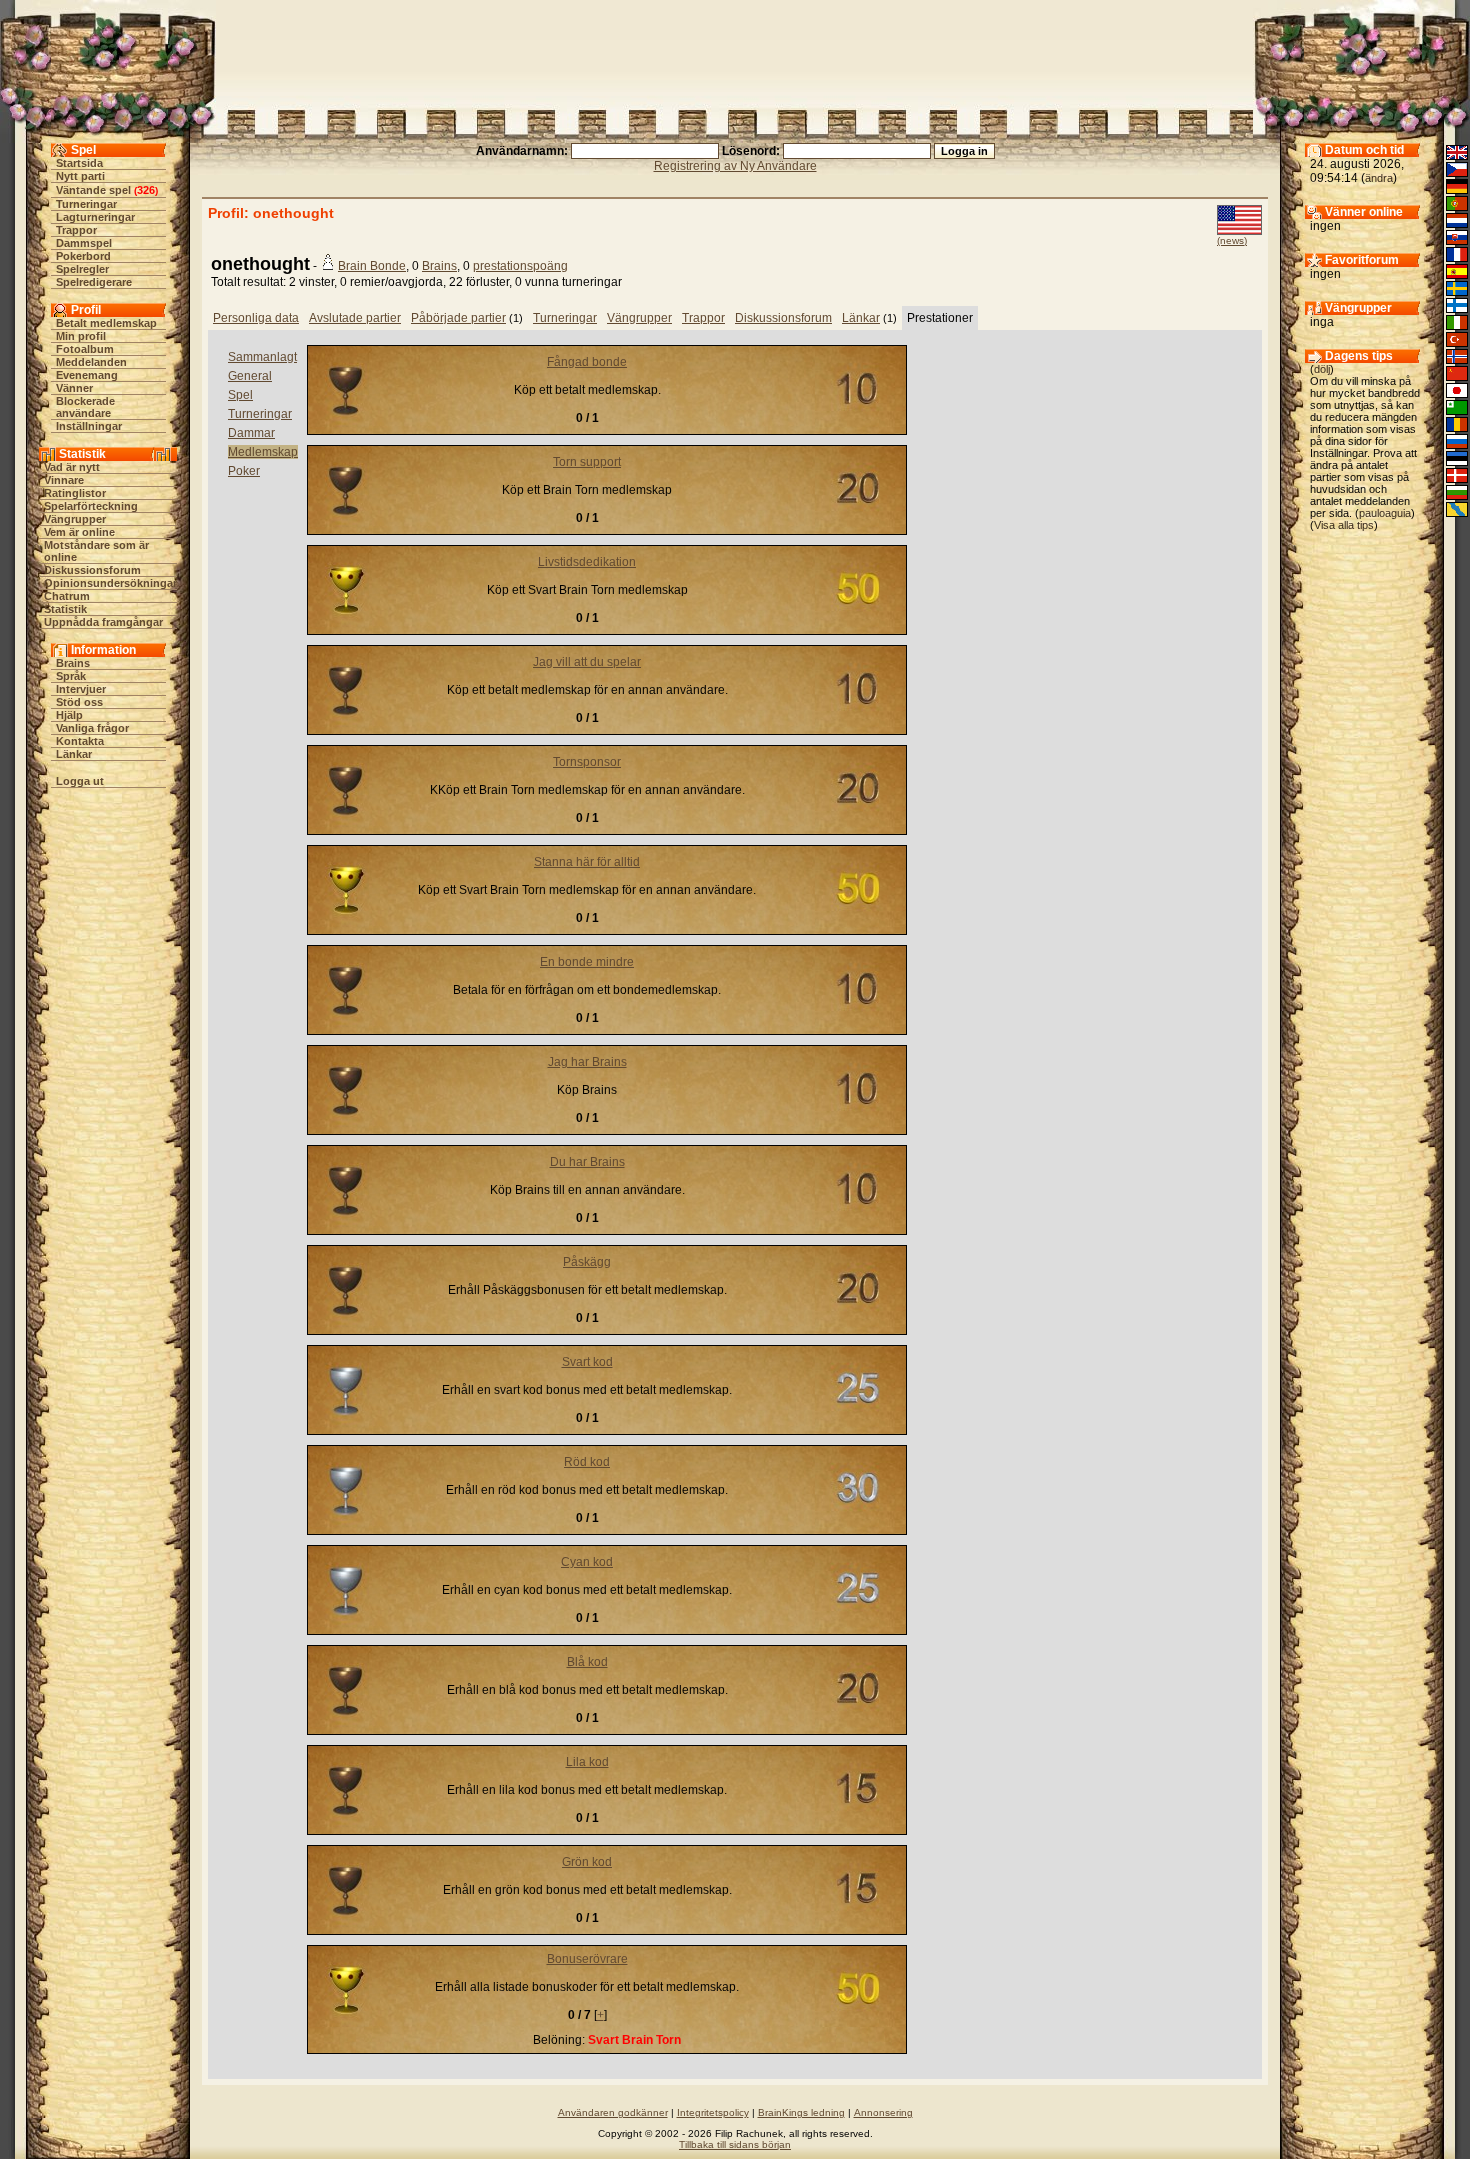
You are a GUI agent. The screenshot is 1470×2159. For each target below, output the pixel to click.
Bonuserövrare (587, 1959)
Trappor (76, 230)
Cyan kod (587, 1562)
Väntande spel (93, 190)
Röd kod (587, 1462)
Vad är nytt (72, 467)
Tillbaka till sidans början (735, 2144)
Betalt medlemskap (106, 323)
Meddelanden (91, 362)
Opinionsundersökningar (110, 583)
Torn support (587, 462)
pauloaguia (1385, 513)
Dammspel (84, 243)
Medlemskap (263, 452)
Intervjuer (81, 689)
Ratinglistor (75, 493)
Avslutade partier (355, 318)
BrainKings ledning (801, 2112)
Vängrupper (75, 519)
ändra (1379, 178)
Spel (240, 395)
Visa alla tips (1344, 525)
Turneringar (86, 204)
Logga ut (80, 781)
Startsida (79, 163)
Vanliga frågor (92, 728)
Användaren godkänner (613, 2112)
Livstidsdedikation (587, 562)
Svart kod (587, 1362)
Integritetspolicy (713, 2112)
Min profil (81, 336)
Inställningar (89, 426)
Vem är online (79, 532)
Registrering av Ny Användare (735, 166)
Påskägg (587, 1262)
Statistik (65, 609)
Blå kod (587, 1662)
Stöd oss (79, 702)
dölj (1322, 369)
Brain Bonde (372, 266)
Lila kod (587, 1762)
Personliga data (256, 318)
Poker (244, 471)
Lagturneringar (95, 217)
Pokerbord (83, 256)
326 (146, 190)
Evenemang (87, 375)
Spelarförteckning (91, 506)
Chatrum (67, 596)
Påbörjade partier (458, 318)
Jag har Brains (587, 1062)
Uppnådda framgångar (103, 622)
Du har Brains (587, 1162)
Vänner (74, 388)
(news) (1232, 240)
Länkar (74, 754)
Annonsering (883, 2112)
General (250, 376)
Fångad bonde (587, 362)
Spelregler (82, 269)
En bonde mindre (587, 962)
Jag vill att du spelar (587, 662)
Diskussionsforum (92, 570)
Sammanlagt (262, 357)
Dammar (251, 433)
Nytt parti (80, 176)
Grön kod (587, 1862)
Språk (71, 676)
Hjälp (69, 715)
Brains (73, 663)
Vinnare (64, 480)
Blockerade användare (85, 407)
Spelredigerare (94, 282)
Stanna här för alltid (587, 862)
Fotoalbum (85, 349)
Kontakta (80, 741)
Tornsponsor (587, 762)
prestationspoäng (520, 266)
